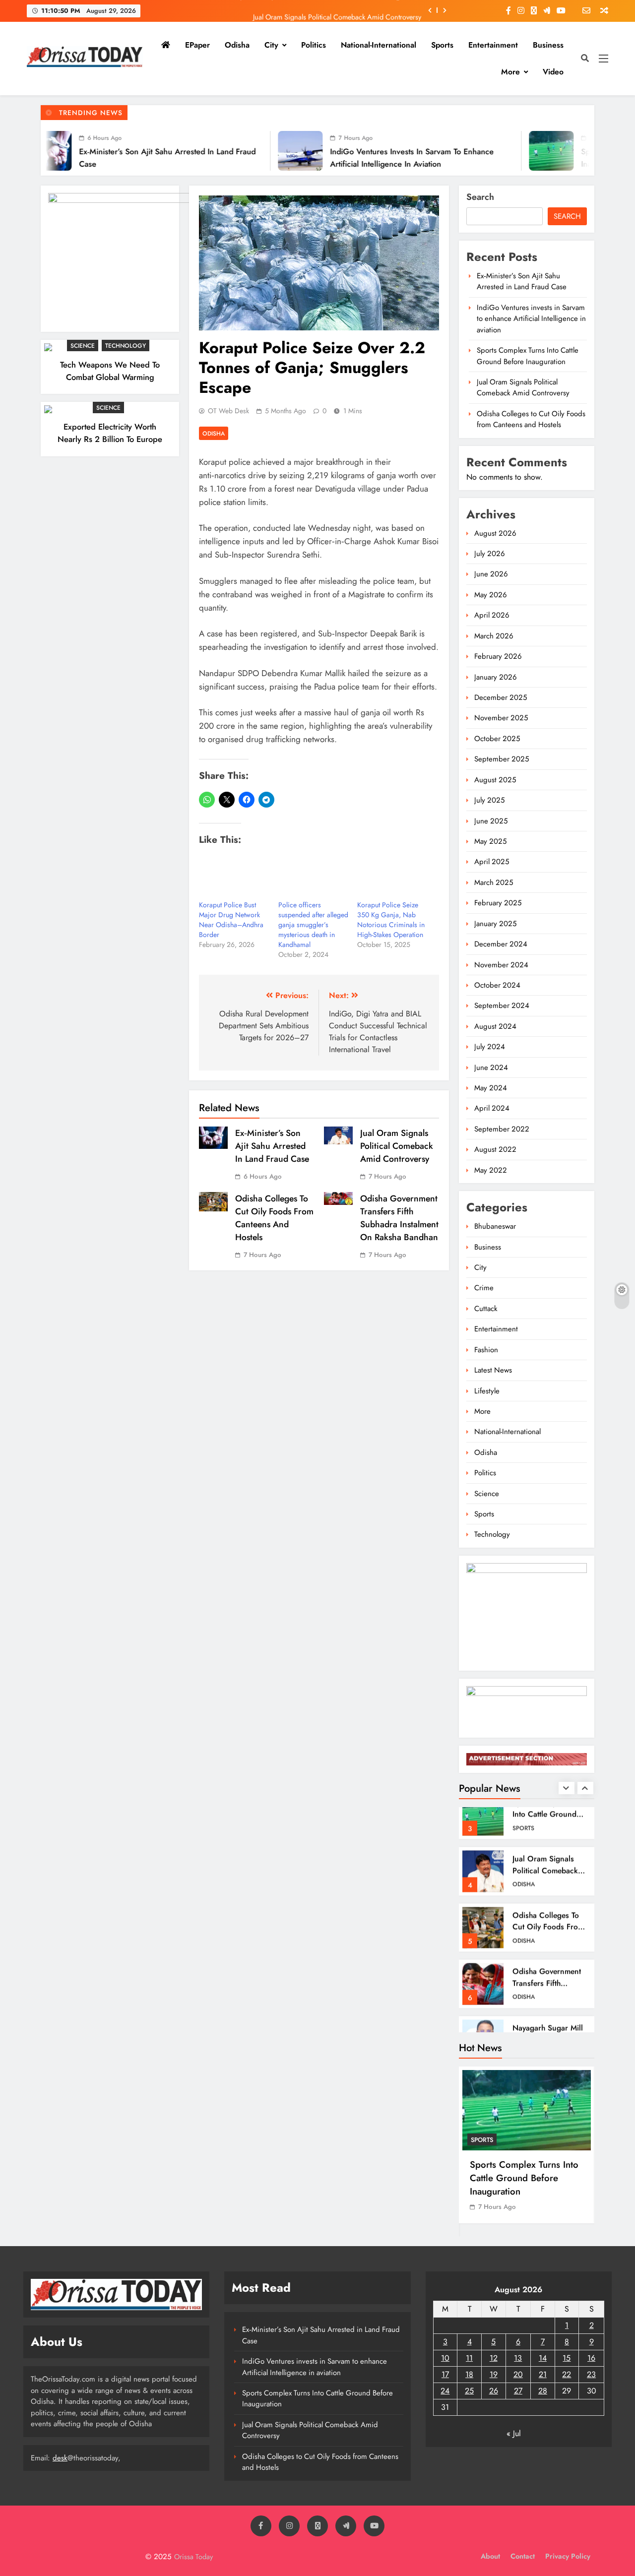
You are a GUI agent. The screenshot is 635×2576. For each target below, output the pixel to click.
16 (591, 2358)
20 (518, 2374)
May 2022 (491, 1170)
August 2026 (495, 533)
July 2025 (489, 800)
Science (83, 346)
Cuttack (486, 1309)
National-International (379, 45)
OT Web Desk (228, 411)
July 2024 (490, 1047)
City (271, 45)
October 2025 (497, 739)
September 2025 (502, 759)
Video (553, 72)
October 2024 (497, 985)
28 (543, 2391)
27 (518, 2391)
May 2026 (491, 595)
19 (494, 2374)
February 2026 (498, 656)
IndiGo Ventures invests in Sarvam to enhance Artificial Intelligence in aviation (531, 319)
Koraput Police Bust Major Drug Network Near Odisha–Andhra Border (231, 920)
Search (480, 197)
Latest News (493, 1370)
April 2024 (492, 1108)
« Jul (514, 2433)
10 (445, 2358)
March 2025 (494, 882)
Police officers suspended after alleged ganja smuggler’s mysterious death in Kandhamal (313, 925)
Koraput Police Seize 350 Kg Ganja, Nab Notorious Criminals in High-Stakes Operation (391, 920)
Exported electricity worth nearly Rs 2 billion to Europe (110, 433)
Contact (523, 2556)
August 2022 (495, 1149)
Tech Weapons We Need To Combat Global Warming (110, 371)
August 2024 (495, 1026)
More (510, 72)
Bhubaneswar (495, 1226)
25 (469, 2391)
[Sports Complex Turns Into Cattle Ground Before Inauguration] (465, 151)
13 (518, 2358)
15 (567, 2358)
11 (469, 2358)
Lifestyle (487, 1391)
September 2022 (502, 1129)
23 (591, 2374)
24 (445, 2391)
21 (543, 2374)
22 (567, 2374)
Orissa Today (193, 2557)
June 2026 (491, 574)
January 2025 (495, 924)
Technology (126, 346)
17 (445, 2374)
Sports (442, 45)
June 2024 (491, 1068)
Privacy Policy (568, 2556)
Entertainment (493, 45)
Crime (484, 1288)
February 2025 (498, 903)
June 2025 (491, 821)
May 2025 (490, 841)
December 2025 (501, 697)
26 (494, 2391)
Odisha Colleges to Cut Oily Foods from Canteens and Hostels (274, 1218)
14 (543, 2358)
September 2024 (502, 1005)
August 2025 (495, 780)
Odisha (237, 45)
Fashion (486, 1350)
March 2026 (494, 636)
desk (60, 2458)
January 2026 (496, 677)
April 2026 (492, 615)
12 (494, 2358)
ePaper (197, 45)
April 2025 (492, 862)
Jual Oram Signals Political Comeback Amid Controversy (337, 10)
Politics (314, 45)
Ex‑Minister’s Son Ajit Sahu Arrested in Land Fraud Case (272, 1146)
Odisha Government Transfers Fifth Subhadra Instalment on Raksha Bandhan (399, 1218)
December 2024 (501, 944)
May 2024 (491, 1088)
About (490, 2556)
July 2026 (490, 554)
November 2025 (501, 718)
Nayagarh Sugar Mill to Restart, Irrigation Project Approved (548, 2000)
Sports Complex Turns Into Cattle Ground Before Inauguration (528, 356)
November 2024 (501, 965)
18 (469, 2374)
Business (548, 45)
